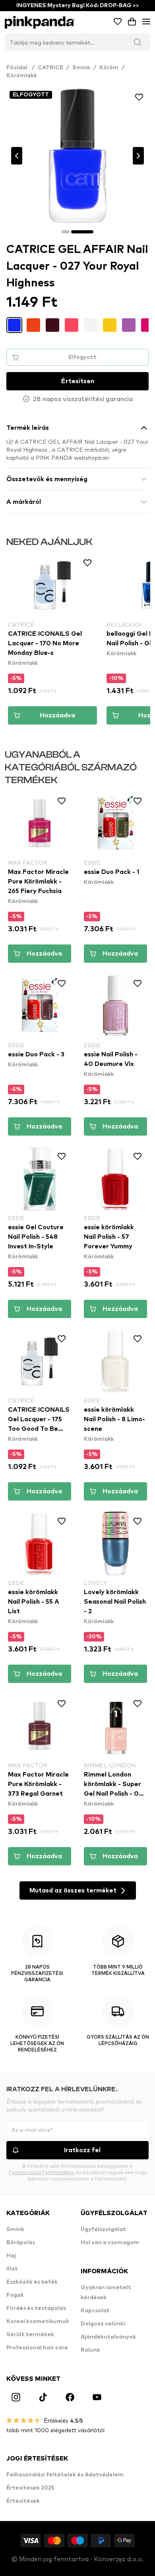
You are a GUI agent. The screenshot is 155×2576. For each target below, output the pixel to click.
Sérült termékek (30, 2335)
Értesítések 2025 (30, 2488)
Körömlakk (22, 76)
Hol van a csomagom (110, 2243)
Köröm (109, 68)
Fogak (15, 2295)
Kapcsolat (95, 2311)
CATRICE (50, 68)
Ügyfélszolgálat (103, 2229)
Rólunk (90, 2350)
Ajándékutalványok (108, 2337)
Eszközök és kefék (32, 2282)
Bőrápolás (21, 2243)
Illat (12, 2269)
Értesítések (23, 2501)
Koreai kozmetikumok (38, 2321)
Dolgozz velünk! (103, 2324)
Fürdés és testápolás (36, 2308)
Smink (81, 68)
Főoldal (20, 68)
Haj (11, 2256)
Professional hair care (37, 2348)
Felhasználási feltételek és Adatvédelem (65, 2475)
